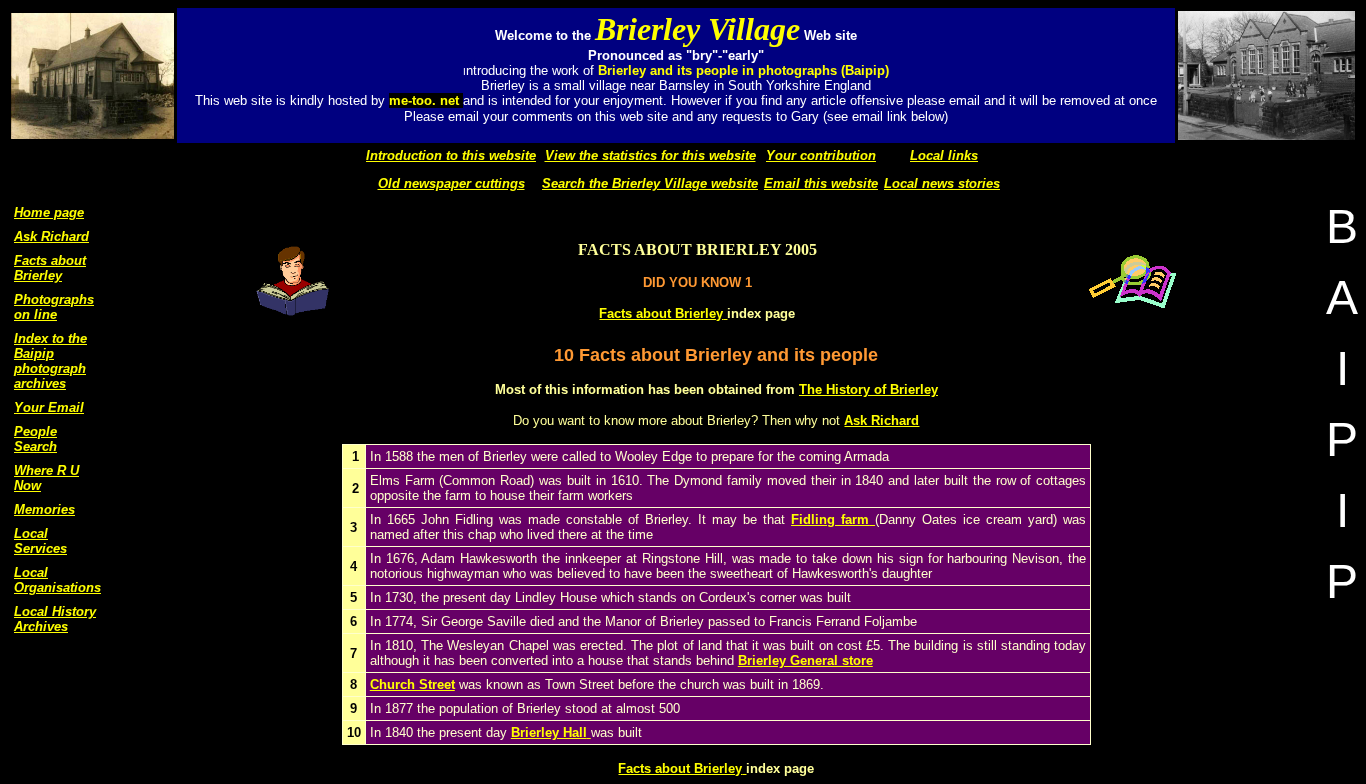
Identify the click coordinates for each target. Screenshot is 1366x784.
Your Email (49, 407)
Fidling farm (830, 519)
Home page (49, 212)
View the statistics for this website (650, 155)
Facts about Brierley (50, 268)
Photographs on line (54, 307)
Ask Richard (51, 236)
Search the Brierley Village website (650, 183)
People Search (35, 439)
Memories (44, 509)
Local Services (40, 541)
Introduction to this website (451, 155)
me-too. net (426, 100)
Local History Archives (55, 619)
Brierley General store (805, 660)
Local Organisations (57, 580)
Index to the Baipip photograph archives (50, 361)
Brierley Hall (549, 732)
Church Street (412, 684)
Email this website (821, 183)
